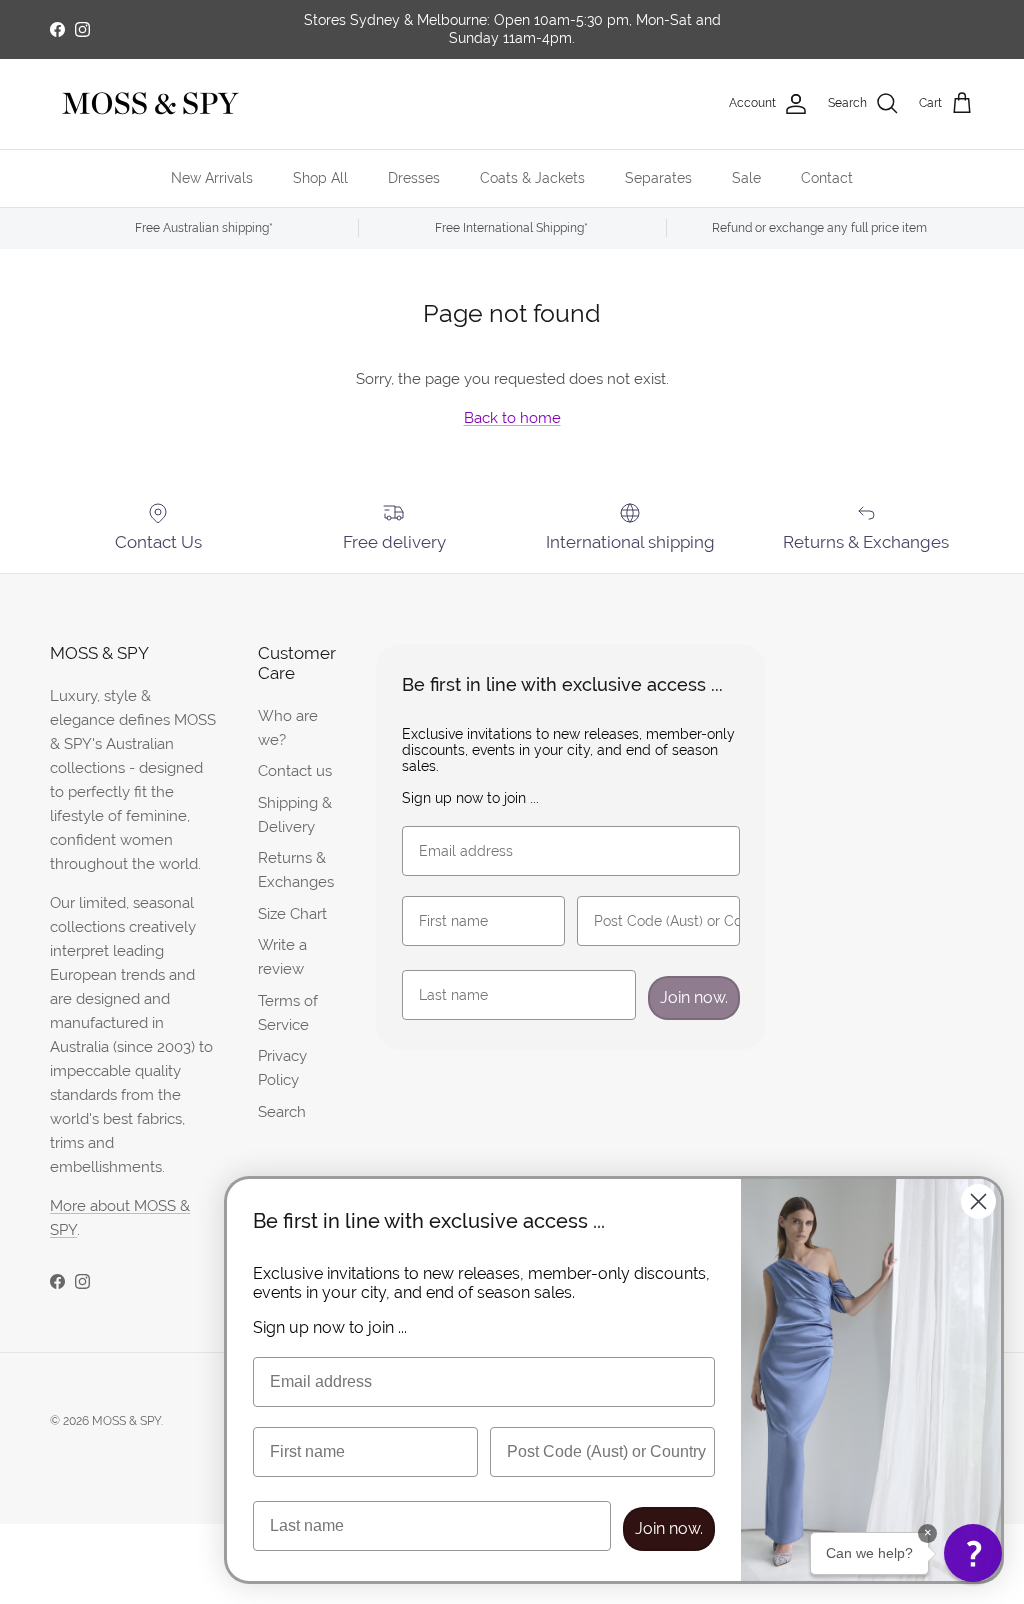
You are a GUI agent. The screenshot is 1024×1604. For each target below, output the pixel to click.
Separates (658, 178)
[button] (973, 1553)
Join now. (694, 997)
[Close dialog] (978, 1201)
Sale (746, 178)
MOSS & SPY (126, 1421)
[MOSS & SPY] (150, 104)
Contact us (295, 770)
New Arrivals (212, 178)
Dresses (414, 178)
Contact (827, 178)
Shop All (320, 178)
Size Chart (292, 913)
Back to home (512, 417)
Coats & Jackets (532, 178)
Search (282, 1111)
